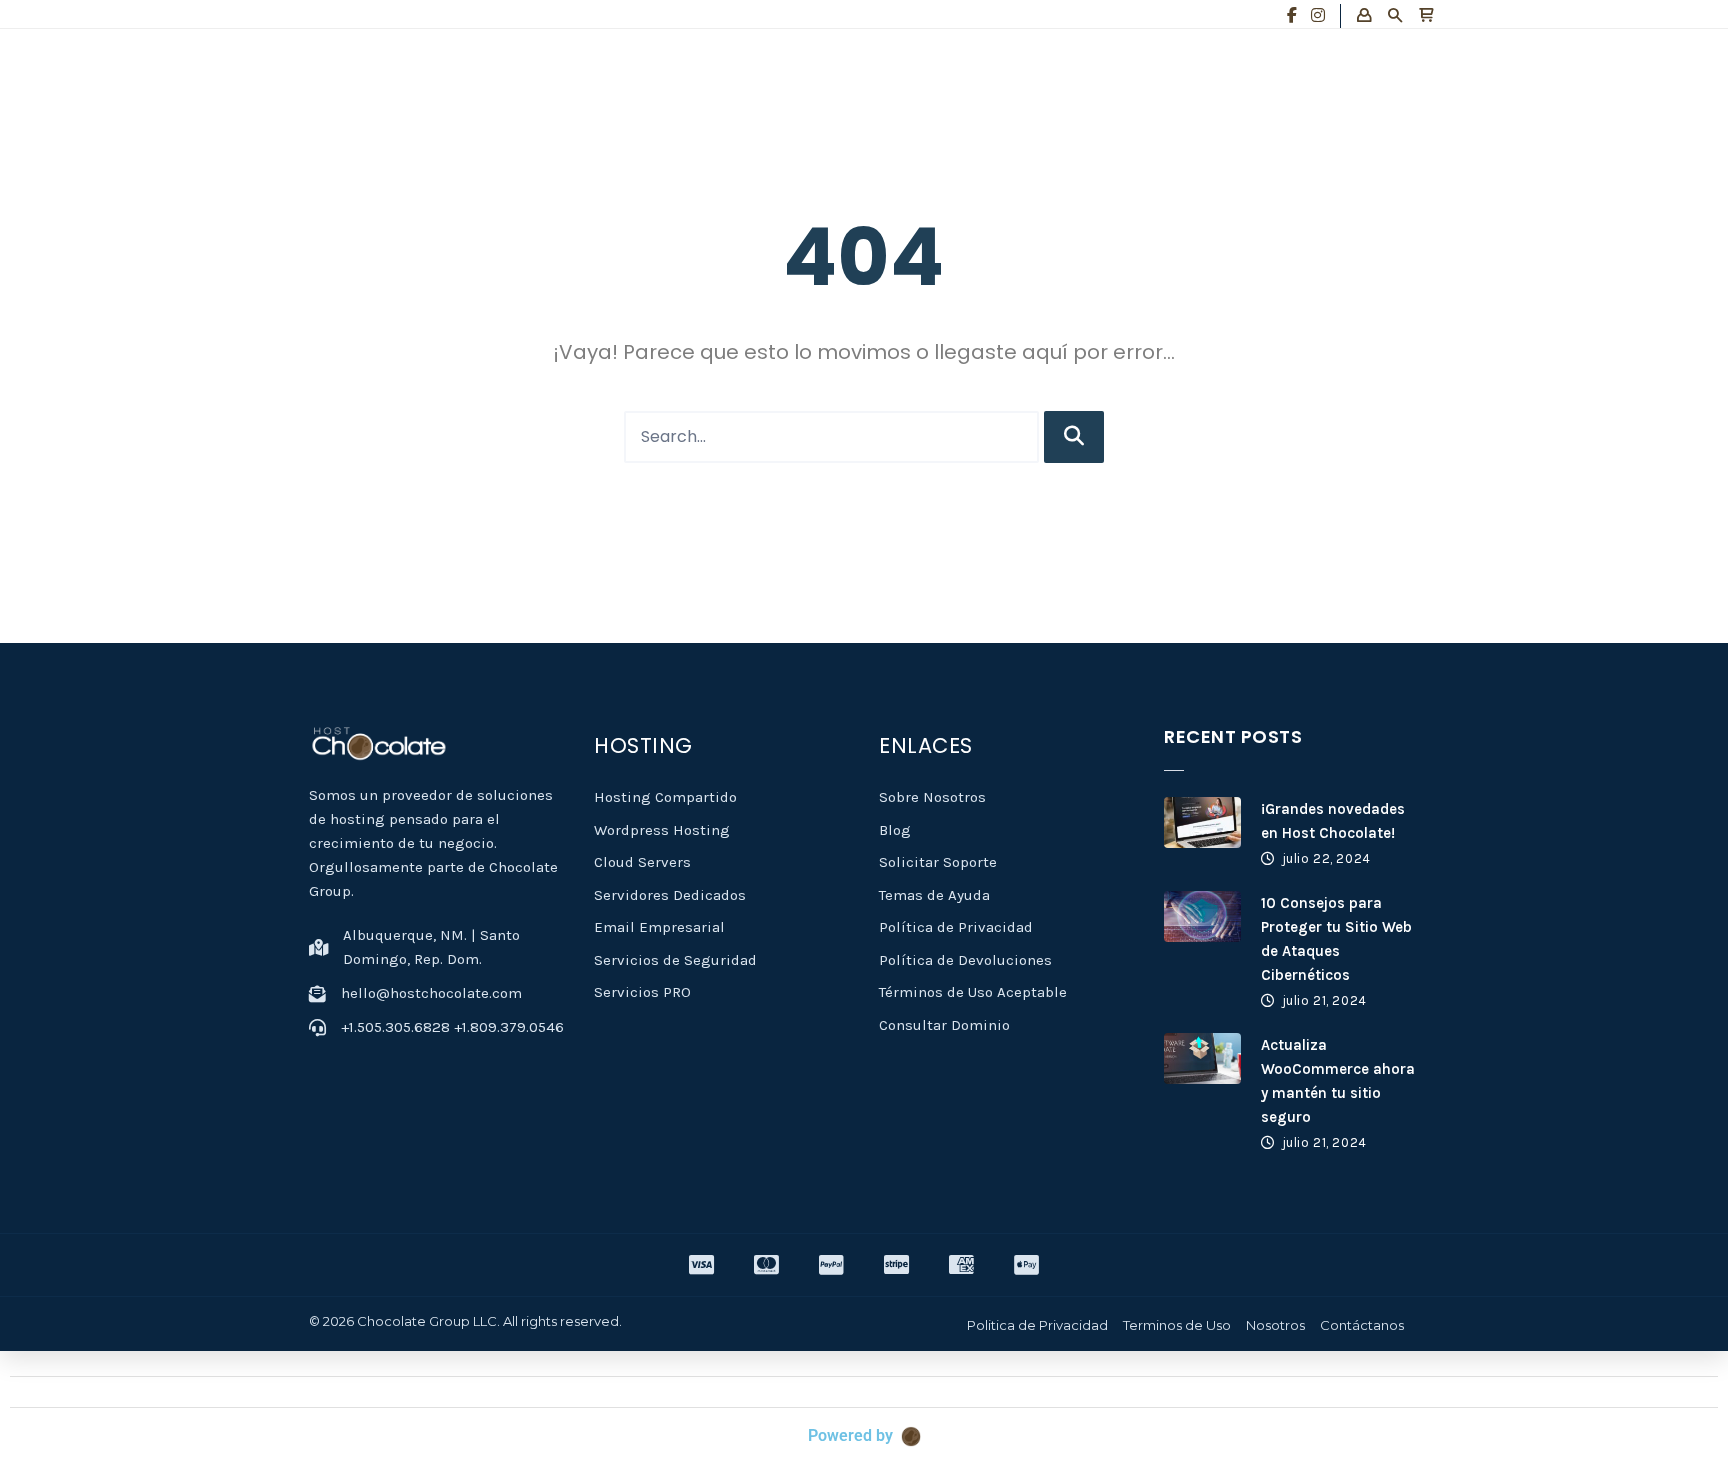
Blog (895, 830)
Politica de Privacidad (1037, 1325)
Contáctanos (1362, 1325)
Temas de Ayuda (934, 895)
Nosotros (1275, 1325)
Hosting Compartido (665, 797)
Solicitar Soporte (938, 862)
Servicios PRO (642, 992)
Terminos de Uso (1177, 1325)
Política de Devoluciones (965, 960)
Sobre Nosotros (932, 797)
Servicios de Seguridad (675, 960)
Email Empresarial (659, 927)
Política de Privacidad (956, 927)
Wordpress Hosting (662, 830)
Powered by (850, 1435)
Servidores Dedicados (670, 895)
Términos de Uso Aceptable (973, 992)
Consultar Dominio (944, 1025)
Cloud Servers (642, 862)
